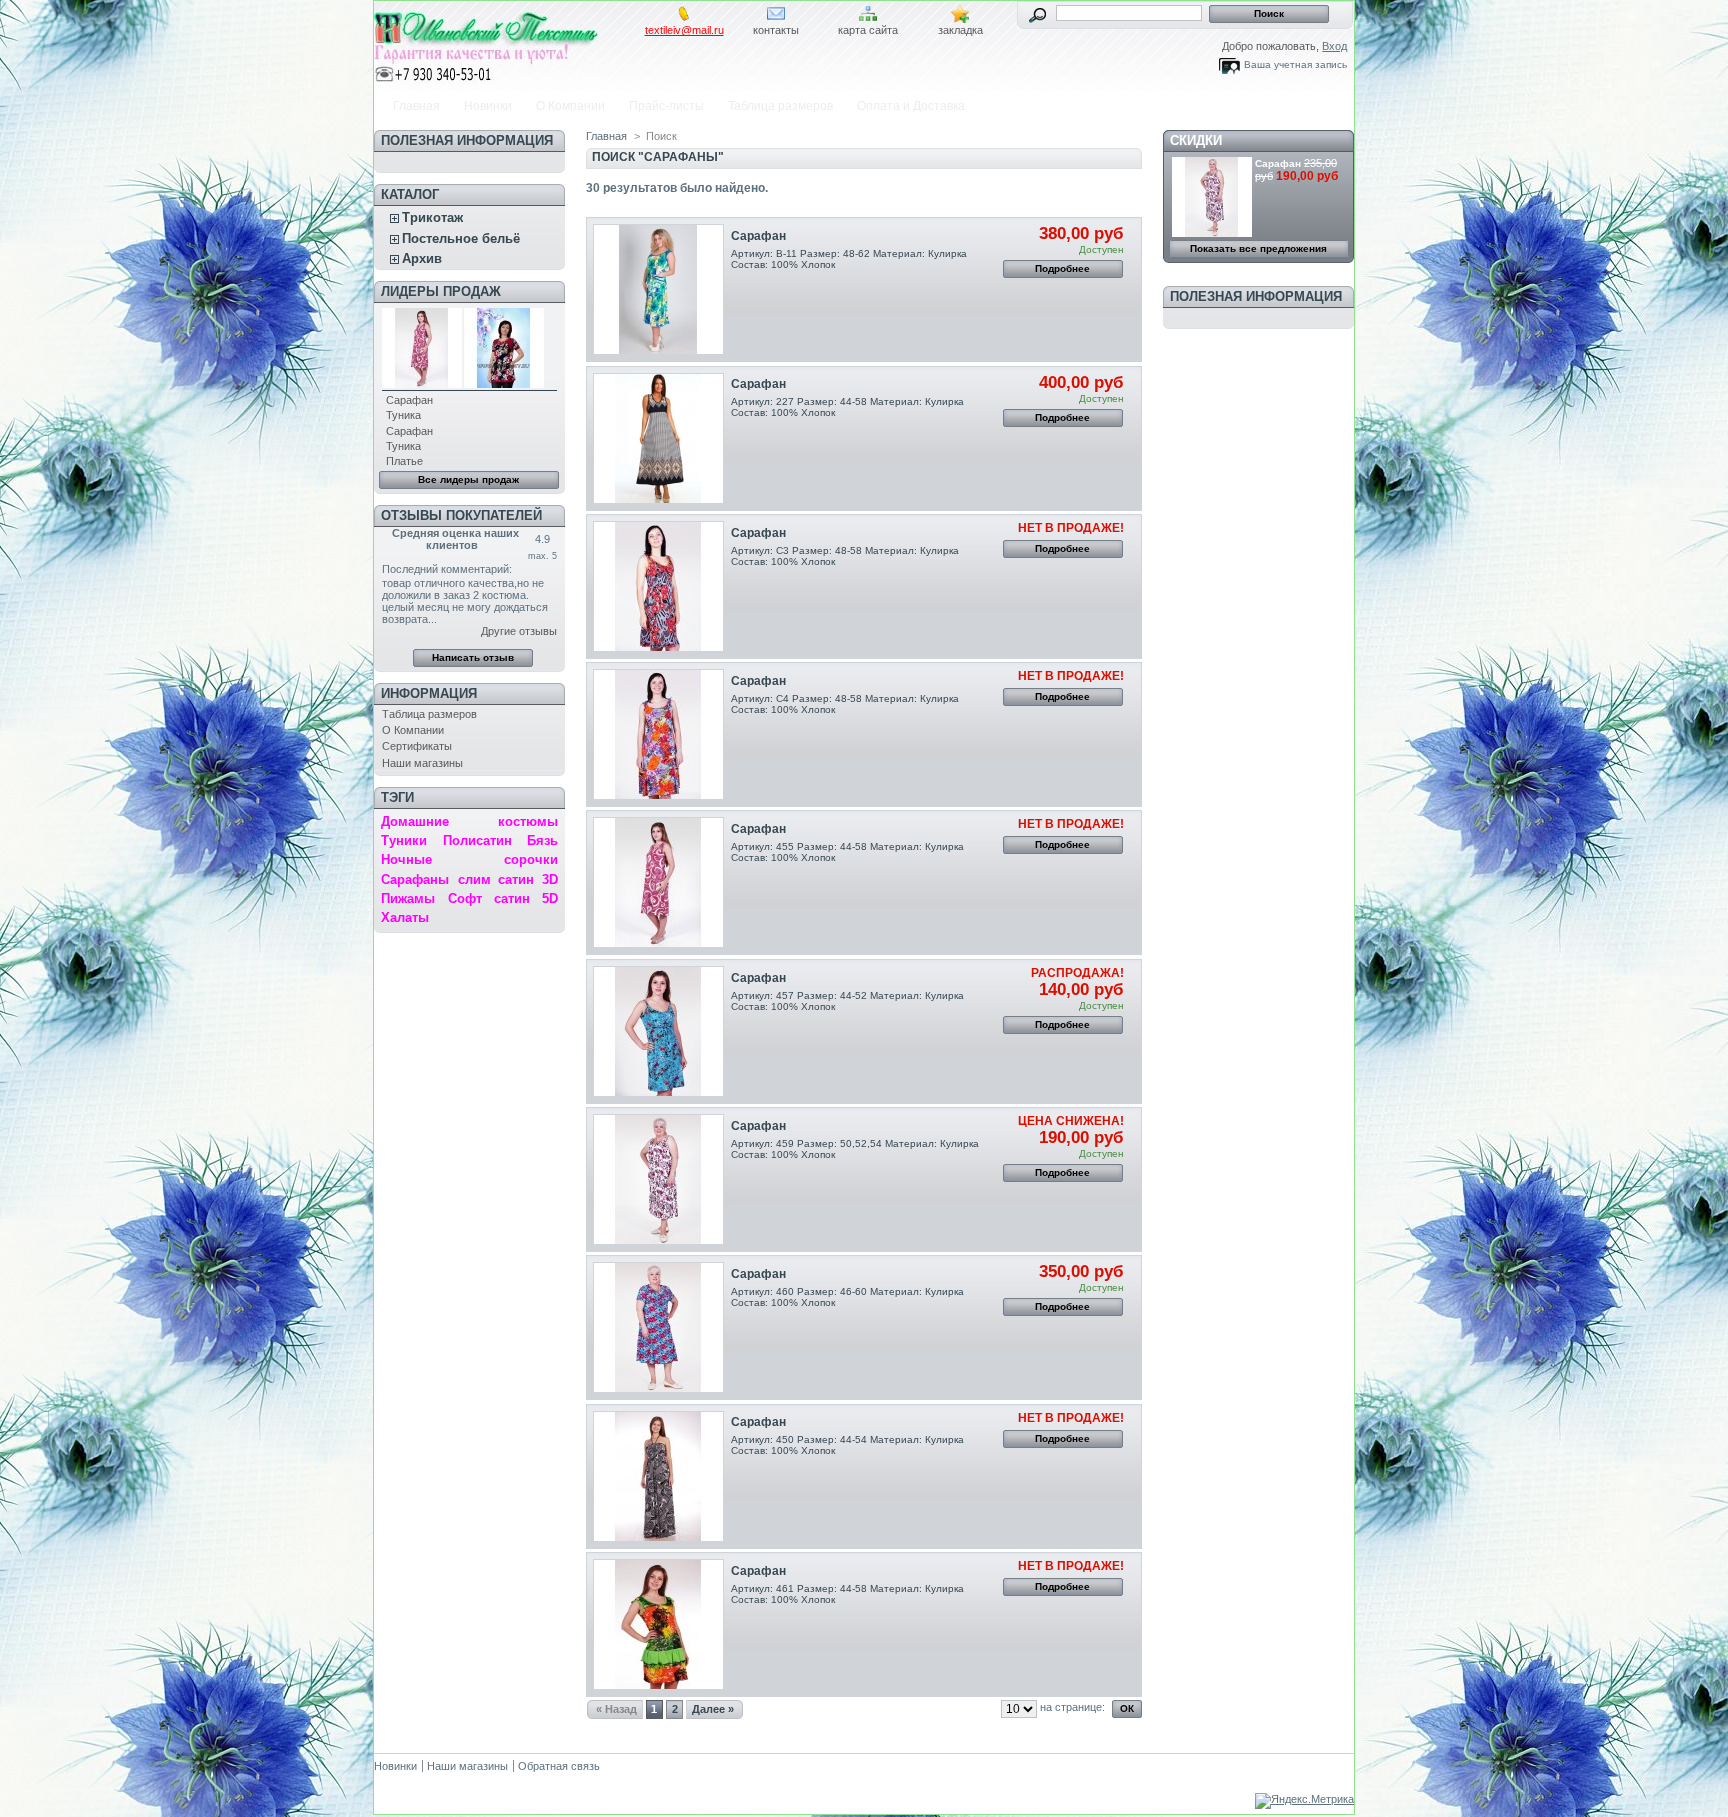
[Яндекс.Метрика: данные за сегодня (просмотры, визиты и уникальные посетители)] (1304, 1801)
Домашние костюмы (469, 821)
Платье (404, 461)
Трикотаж (432, 217)
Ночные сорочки (469, 859)
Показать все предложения (1258, 248)
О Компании (570, 106)
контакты (776, 30)
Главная (416, 106)
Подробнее (1062, 268)
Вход (1334, 46)
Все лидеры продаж (468, 479)
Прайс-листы (666, 106)
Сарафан (409, 400)
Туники (404, 840)
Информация (429, 693)
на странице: (1072, 1707)
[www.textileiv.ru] (506, 43)
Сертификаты (417, 746)
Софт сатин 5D (502, 898)
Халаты (405, 917)
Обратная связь (559, 1766)
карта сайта (868, 30)
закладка (960, 30)
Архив (422, 258)
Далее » (713, 1709)
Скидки (1196, 140)
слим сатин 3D (508, 879)
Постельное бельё (461, 238)
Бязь (542, 840)
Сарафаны (415, 879)
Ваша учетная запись (1295, 64)
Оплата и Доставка (911, 106)
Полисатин (477, 840)
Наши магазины (422, 763)
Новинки (488, 106)
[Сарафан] (658, 289)
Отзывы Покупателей (461, 515)
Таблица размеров (780, 106)
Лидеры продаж (441, 291)
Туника (403, 415)
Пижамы (408, 898)
